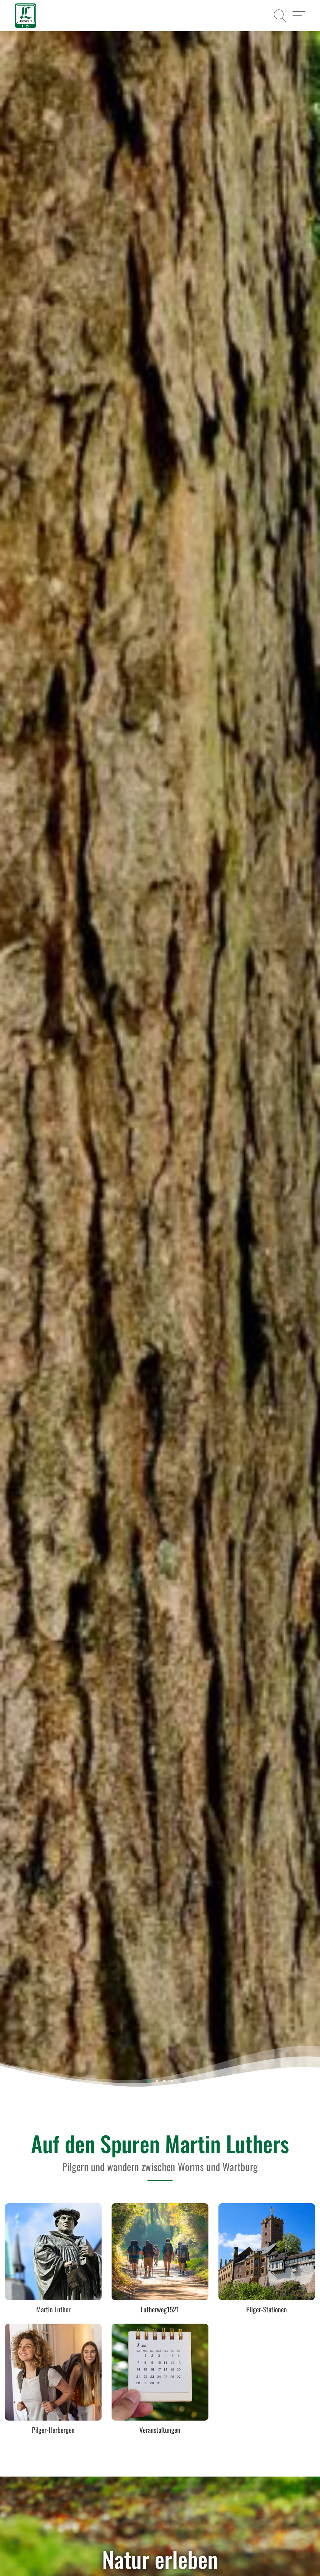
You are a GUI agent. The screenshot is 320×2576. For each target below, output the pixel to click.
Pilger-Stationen (267, 2310)
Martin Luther (53, 2310)
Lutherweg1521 (160, 2310)
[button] (280, 16)
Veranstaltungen (160, 2430)
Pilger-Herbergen (53, 2430)
